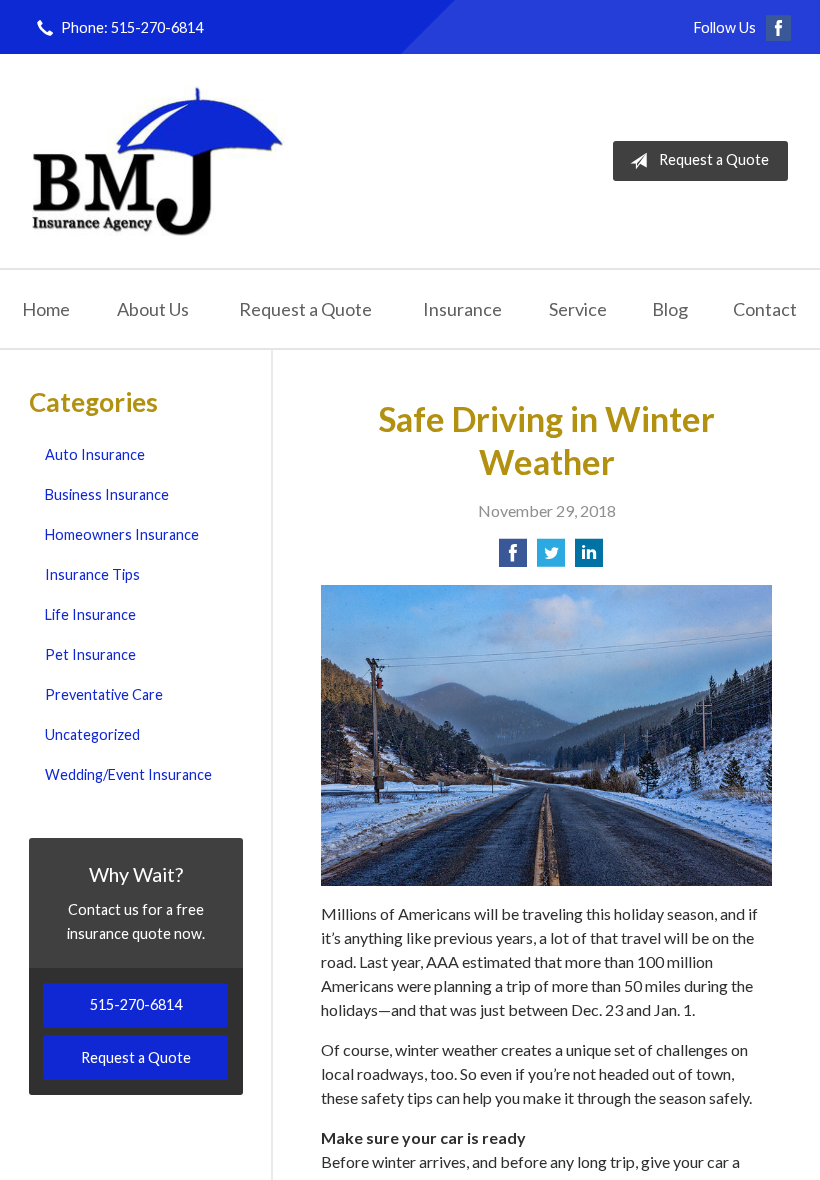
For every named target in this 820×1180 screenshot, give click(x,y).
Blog (670, 309)
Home (46, 309)
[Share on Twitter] (551, 558)
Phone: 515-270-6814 (132, 27)
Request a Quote (714, 159)
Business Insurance (107, 494)
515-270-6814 (136, 1004)
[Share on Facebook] (513, 558)
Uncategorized (92, 734)
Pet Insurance (90, 654)
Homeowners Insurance (122, 534)
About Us (153, 309)
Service (578, 309)
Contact (765, 309)
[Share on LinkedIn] (589, 558)
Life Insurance (90, 614)
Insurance (462, 309)
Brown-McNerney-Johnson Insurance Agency (159, 161)
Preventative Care (104, 694)
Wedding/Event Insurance (128, 774)
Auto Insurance (95, 454)
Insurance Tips (92, 574)
